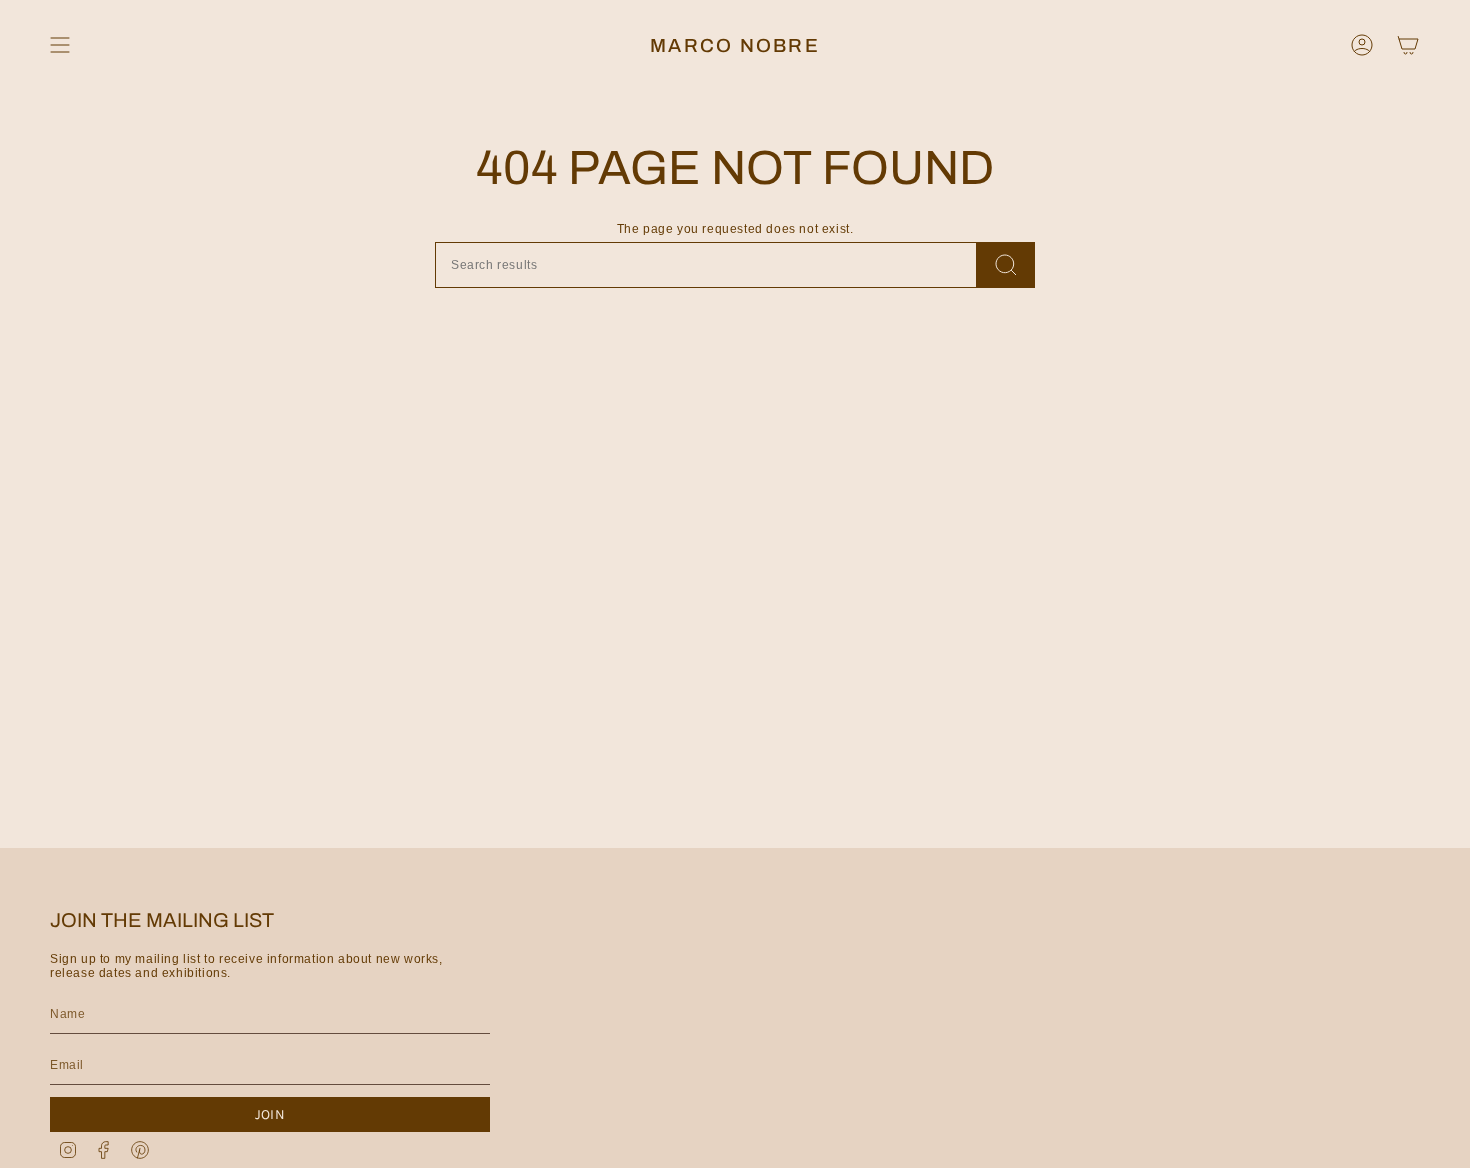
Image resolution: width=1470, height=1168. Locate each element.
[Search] (1006, 265)
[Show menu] (60, 45)
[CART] (1408, 45)
